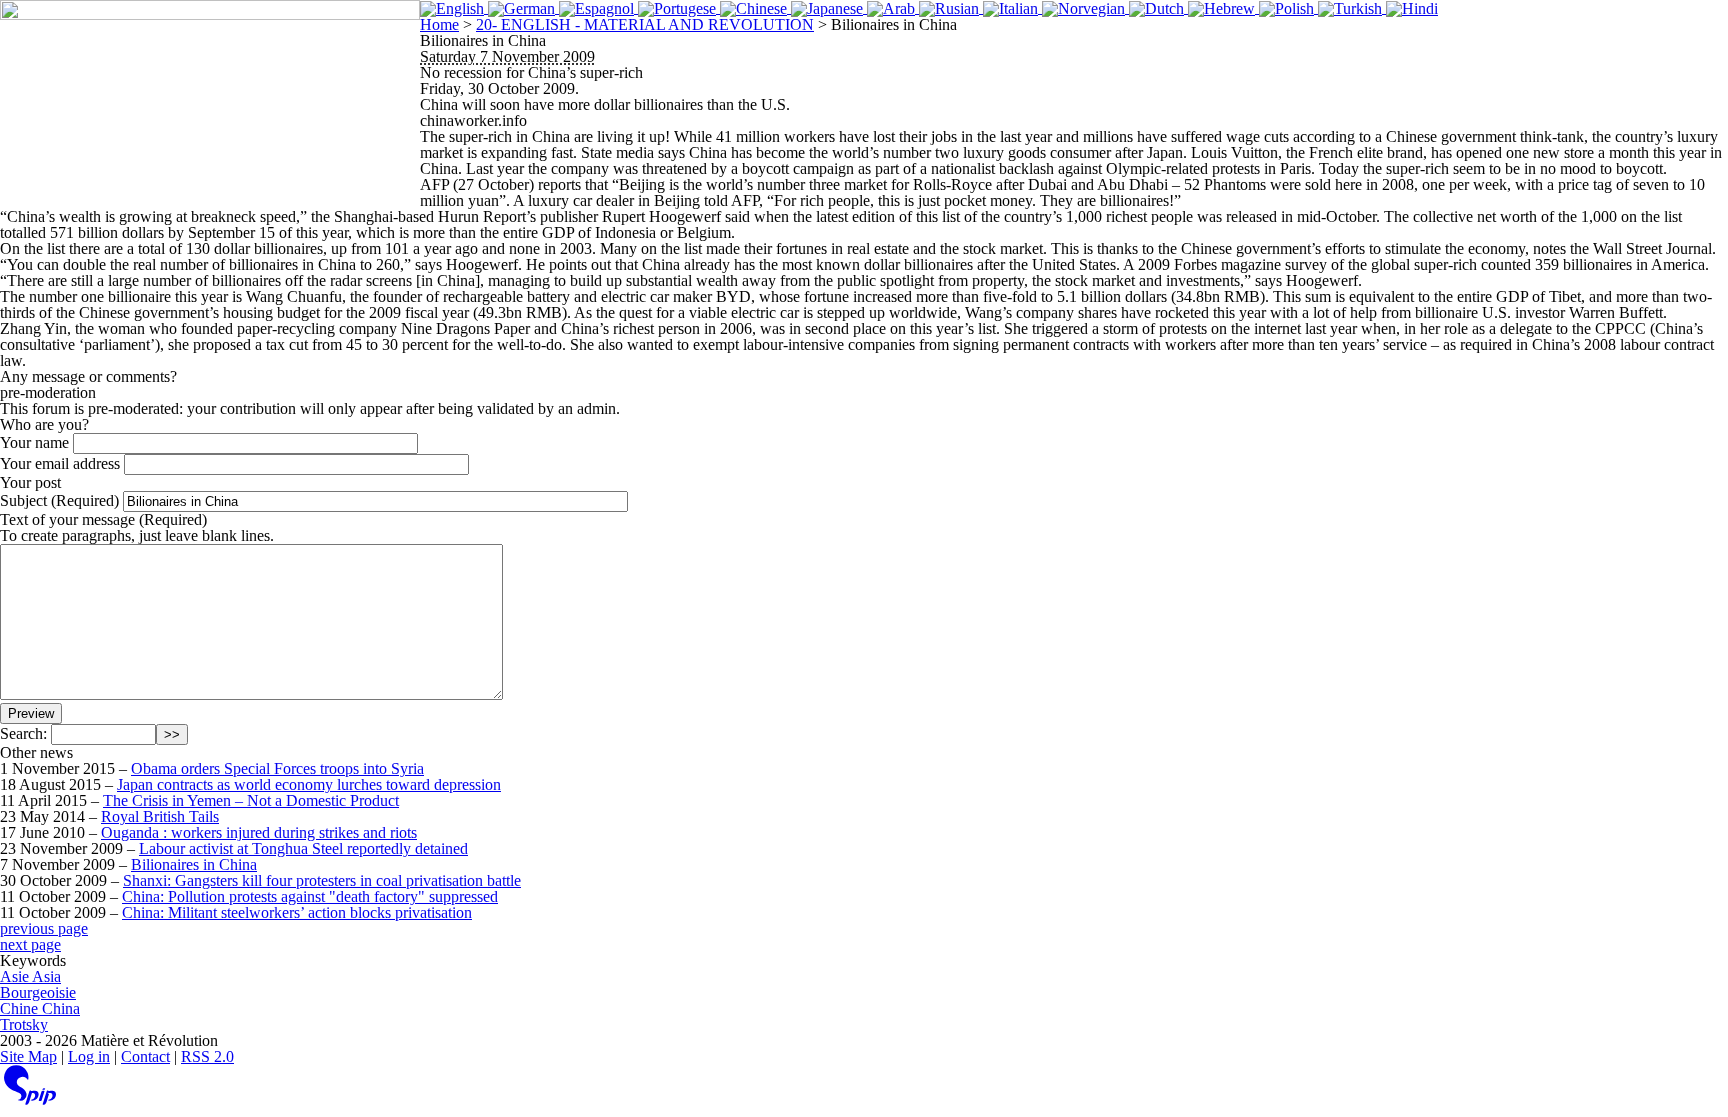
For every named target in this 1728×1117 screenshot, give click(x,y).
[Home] (210, 100)
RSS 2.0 (207, 1056)
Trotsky (24, 1024)
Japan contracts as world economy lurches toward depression (309, 784)
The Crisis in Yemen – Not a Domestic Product (251, 800)
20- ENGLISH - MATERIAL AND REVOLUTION (645, 24)
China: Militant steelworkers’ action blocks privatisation (297, 912)
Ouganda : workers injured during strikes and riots (259, 832)
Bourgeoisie (38, 992)
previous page (44, 928)
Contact (145, 1056)
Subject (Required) (59, 500)
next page (30, 944)
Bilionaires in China (194, 864)
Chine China (40, 1008)
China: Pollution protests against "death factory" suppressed (310, 896)
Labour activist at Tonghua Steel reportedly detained (303, 848)
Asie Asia (30, 976)
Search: (23, 733)
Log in (89, 1056)
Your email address (60, 463)
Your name (34, 442)
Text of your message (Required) (103, 519)
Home (439, 24)
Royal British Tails (160, 816)
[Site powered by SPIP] (30, 1099)
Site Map (28, 1056)
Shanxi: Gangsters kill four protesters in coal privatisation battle (322, 880)
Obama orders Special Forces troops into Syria (277, 768)
